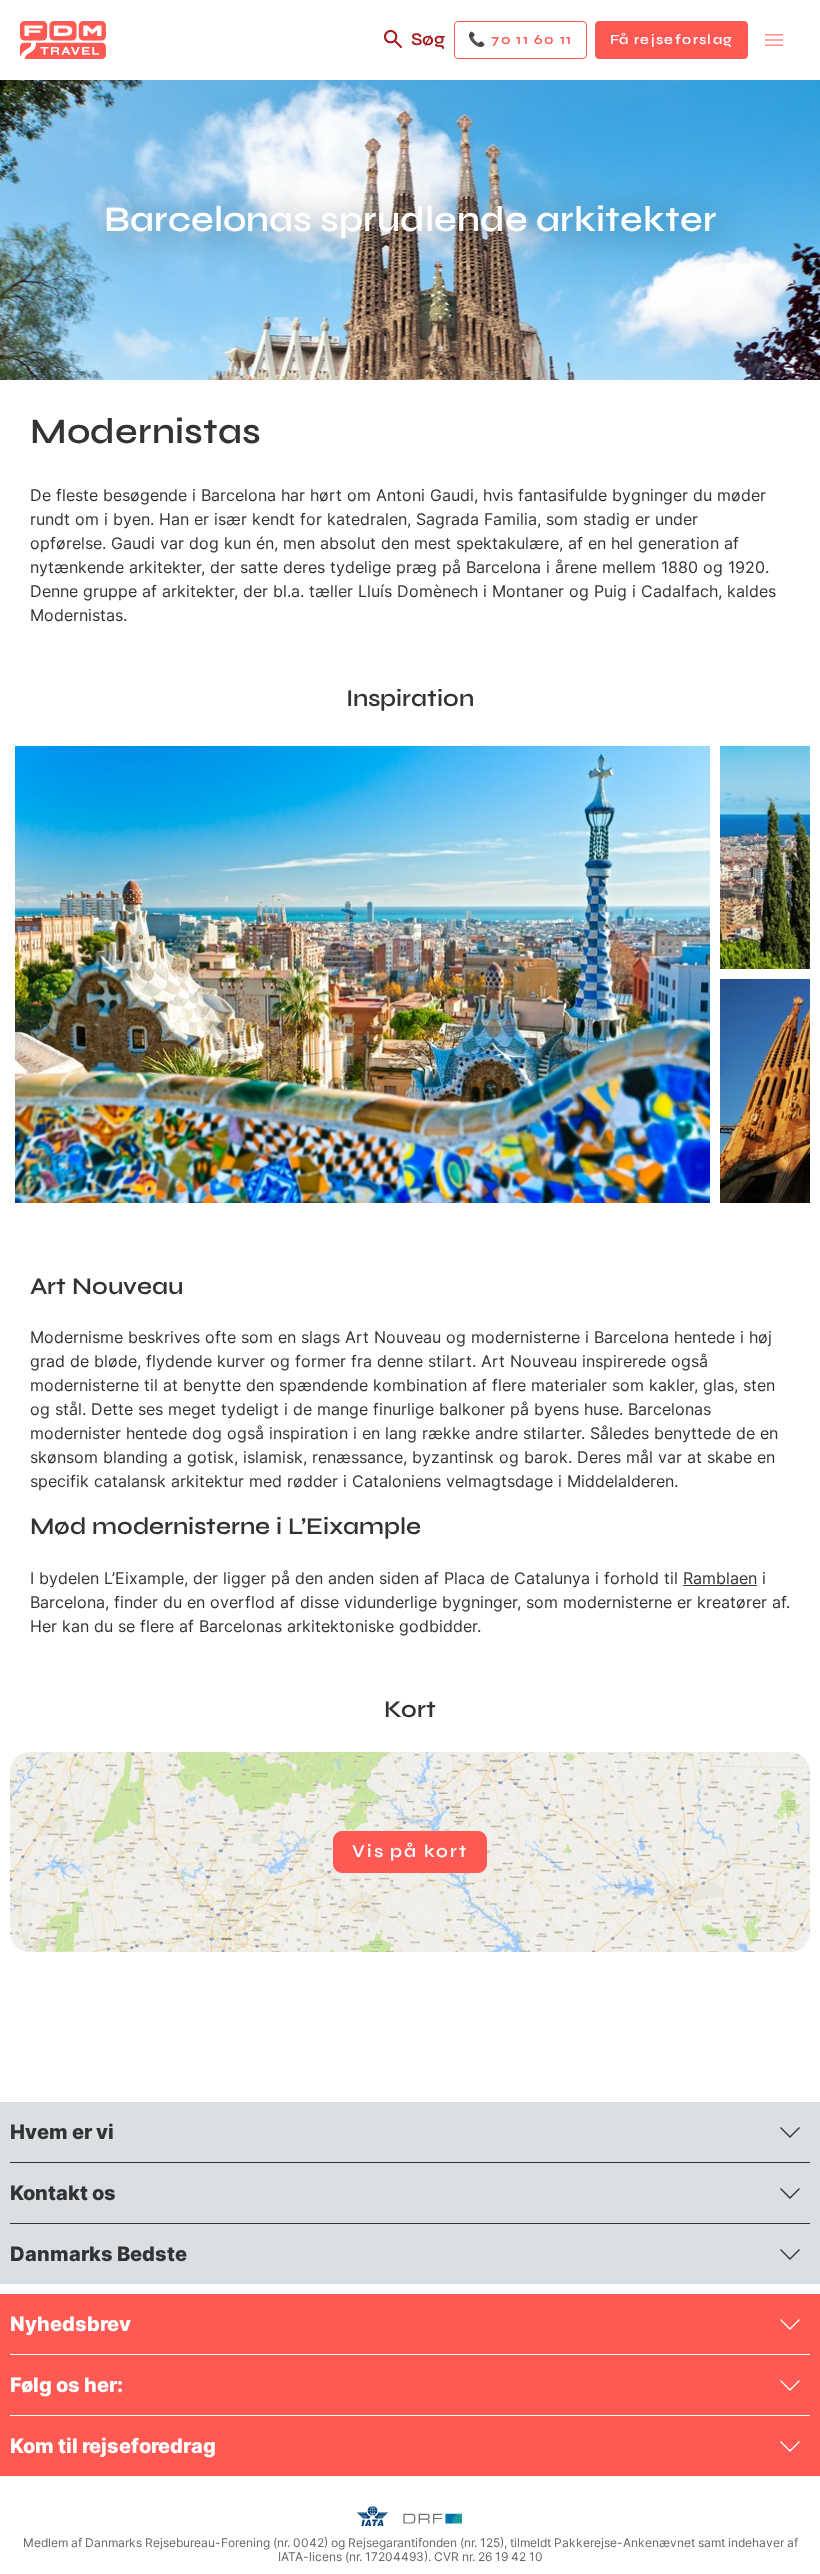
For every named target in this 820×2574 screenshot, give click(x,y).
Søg (428, 39)
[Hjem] (63, 40)
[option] (362, 974)
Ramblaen (720, 1578)
